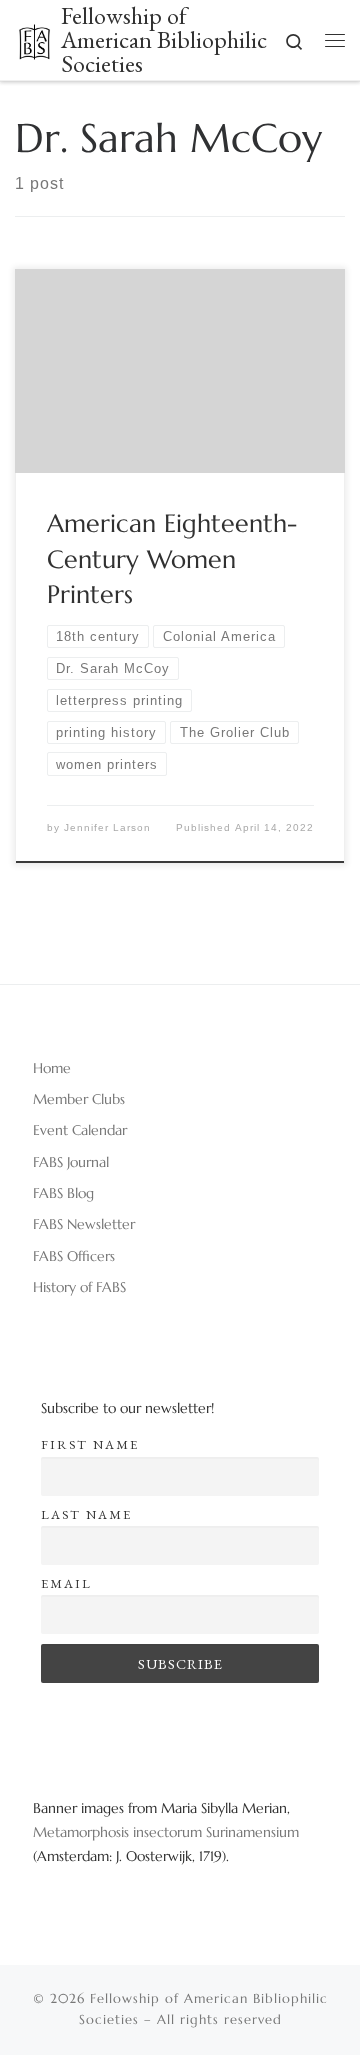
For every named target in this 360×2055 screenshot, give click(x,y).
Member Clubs (79, 1099)
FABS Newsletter (84, 1224)
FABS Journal (71, 1162)
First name (90, 1444)
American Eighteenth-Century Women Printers (172, 558)
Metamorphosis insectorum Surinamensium (166, 1832)
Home (52, 1068)
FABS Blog (63, 1193)
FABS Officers (74, 1256)
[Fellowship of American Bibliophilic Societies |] (34, 37)
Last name (86, 1514)
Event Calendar (80, 1130)
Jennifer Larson (107, 827)
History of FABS (79, 1287)
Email (66, 1583)
